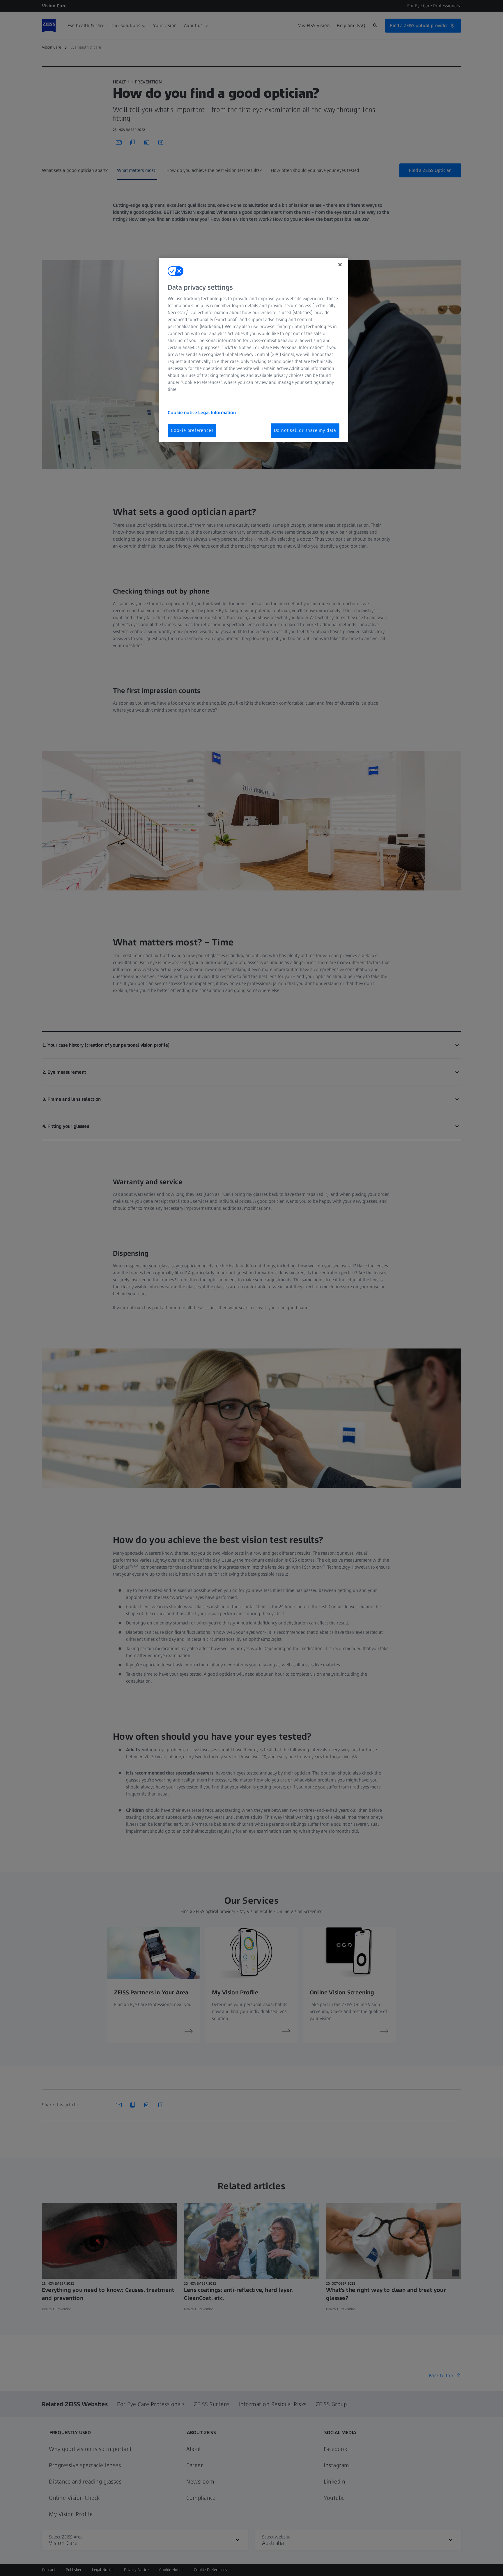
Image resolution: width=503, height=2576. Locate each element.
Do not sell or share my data (305, 430)
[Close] (340, 265)
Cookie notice (183, 413)
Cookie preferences (192, 430)
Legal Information (217, 413)
